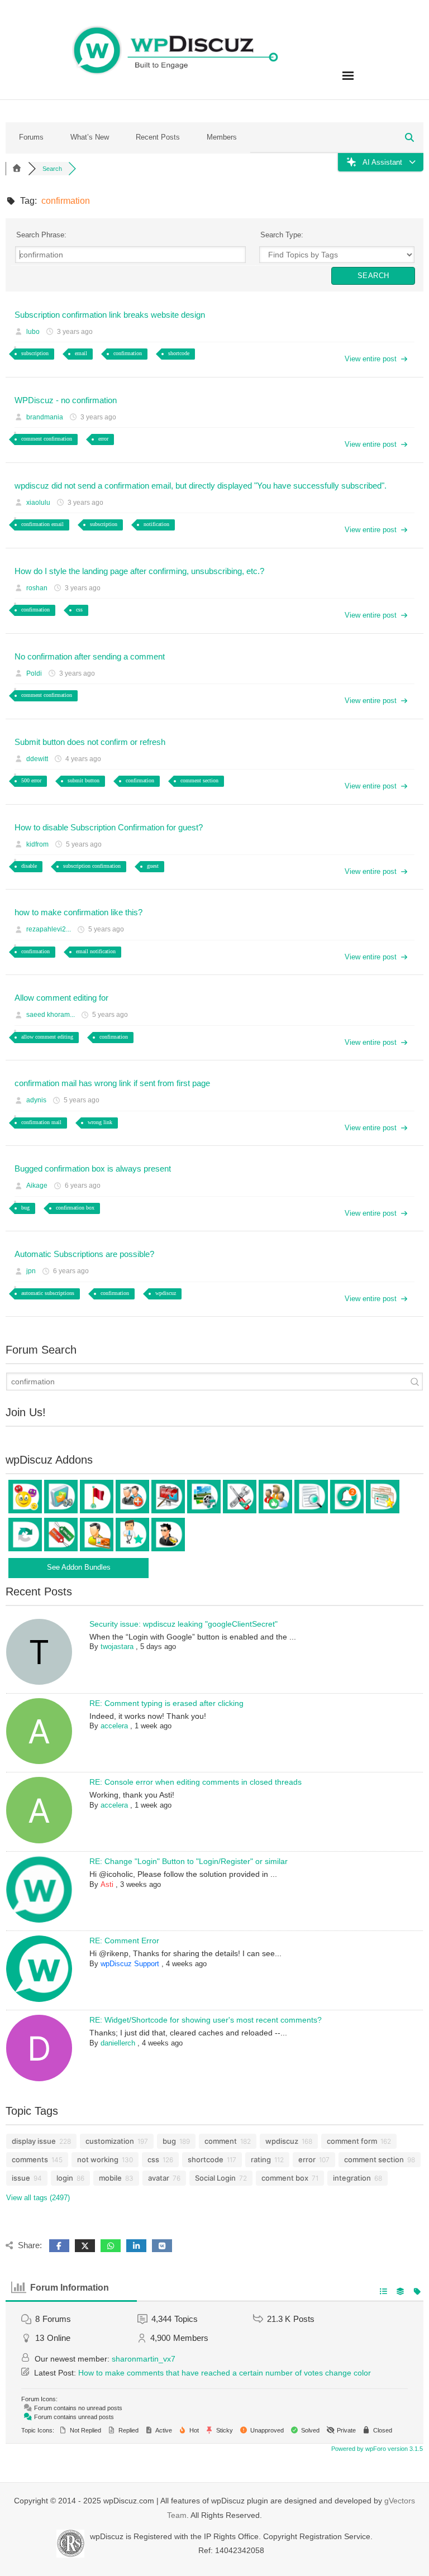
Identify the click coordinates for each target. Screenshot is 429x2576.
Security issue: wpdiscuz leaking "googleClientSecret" (183, 1624)
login (65, 2178)
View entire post (371, 359)
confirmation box (75, 1208)
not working (98, 2159)
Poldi (34, 673)
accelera (114, 1726)
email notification (96, 951)
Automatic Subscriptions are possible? (84, 1254)
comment (221, 2141)
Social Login (215, 2178)
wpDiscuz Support (130, 1964)
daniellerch (118, 2043)
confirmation (128, 353)
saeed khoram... (51, 1015)
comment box (285, 2178)
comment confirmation (47, 439)
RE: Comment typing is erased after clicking (166, 1703)
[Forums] (17, 169)
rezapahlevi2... (49, 929)
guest (153, 866)
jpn (31, 1271)
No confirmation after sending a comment (90, 656)
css (79, 610)
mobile (110, 2178)
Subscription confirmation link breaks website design (110, 315)
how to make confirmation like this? (78, 912)
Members (222, 137)
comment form (352, 2141)
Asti (107, 1884)
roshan (37, 588)
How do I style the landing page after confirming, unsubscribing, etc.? (139, 571)
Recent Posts (158, 137)
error (103, 439)
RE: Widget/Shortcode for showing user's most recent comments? (206, 2020)
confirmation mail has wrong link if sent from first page (112, 1083)
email (81, 353)
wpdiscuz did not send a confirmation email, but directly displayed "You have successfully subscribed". (201, 486)
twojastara (117, 1647)
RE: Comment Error (124, 1941)
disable (29, 866)
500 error (31, 780)
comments (30, 2159)
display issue (34, 2141)
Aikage (37, 1186)
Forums (31, 137)
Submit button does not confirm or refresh (90, 742)
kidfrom (37, 844)
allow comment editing (47, 1037)
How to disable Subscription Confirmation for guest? (109, 827)
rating (261, 2159)
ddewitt (37, 759)
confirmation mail (41, 1122)
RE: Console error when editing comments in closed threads (196, 1782)
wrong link (100, 1122)
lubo (33, 332)
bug (25, 1208)
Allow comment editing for (61, 998)
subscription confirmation (92, 866)
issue (21, 2178)
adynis (36, 1100)
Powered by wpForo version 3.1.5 (376, 2449)
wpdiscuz (166, 1293)
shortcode (179, 353)
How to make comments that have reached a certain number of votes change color (225, 2373)
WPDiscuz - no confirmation (66, 400)
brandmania (45, 417)
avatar (159, 2178)
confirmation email (42, 524)
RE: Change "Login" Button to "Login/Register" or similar (189, 1861)
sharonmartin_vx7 (144, 2359)
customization (110, 2141)
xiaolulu (38, 503)
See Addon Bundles (79, 1567)
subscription (35, 353)
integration (352, 2178)
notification (156, 524)
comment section (199, 780)
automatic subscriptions (48, 1293)
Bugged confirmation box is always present (93, 1168)
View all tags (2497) (38, 2198)
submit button (84, 780)
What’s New (90, 137)
